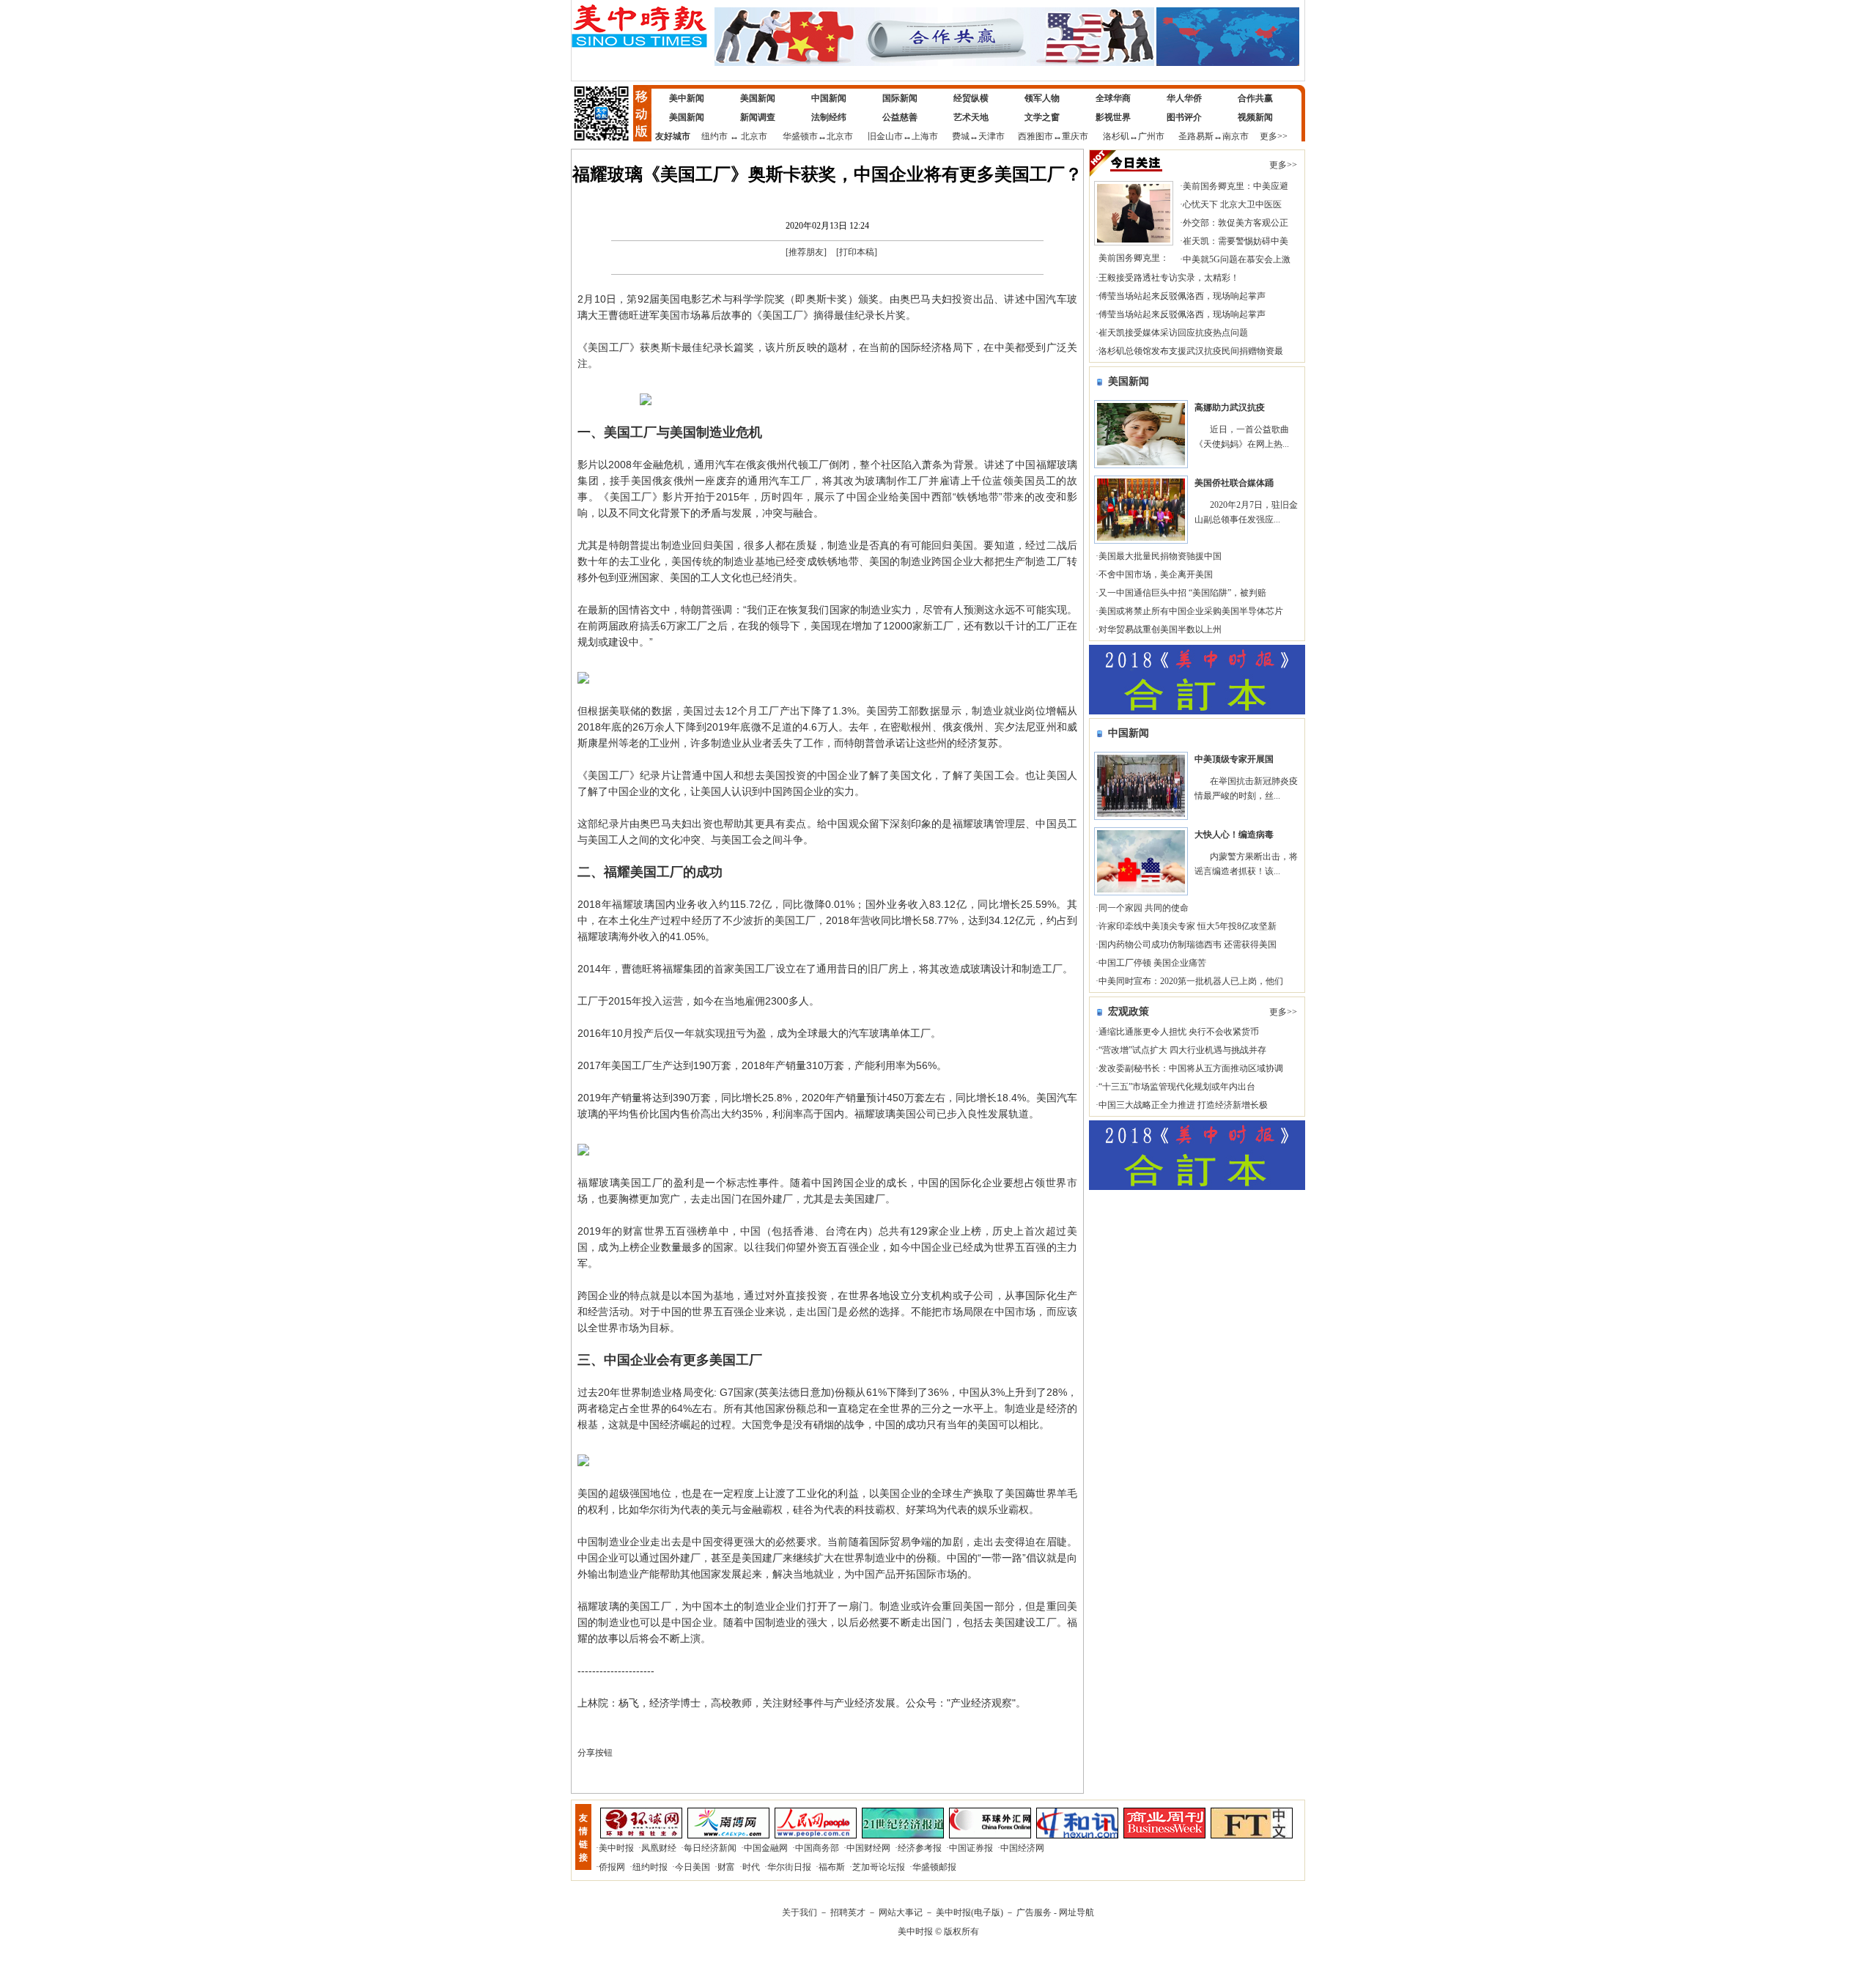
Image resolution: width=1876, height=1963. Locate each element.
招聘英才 (848, 1912)
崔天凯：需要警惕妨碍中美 (1236, 241)
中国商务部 (817, 1848)
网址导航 (1077, 1912)
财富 (726, 1867)
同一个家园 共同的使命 (1144, 908)
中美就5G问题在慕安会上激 (1237, 259)
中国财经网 (868, 1848)
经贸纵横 (971, 98)
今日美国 (693, 1867)
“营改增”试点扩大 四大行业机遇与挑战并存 (1182, 1050)
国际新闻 (900, 98)
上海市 (925, 136)
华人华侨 (1184, 98)
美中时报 (616, 1848)
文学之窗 (1042, 117)
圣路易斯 (1196, 136)
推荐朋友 (806, 252)
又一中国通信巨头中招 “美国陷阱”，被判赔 (1182, 593)
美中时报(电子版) (970, 1912)
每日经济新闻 (710, 1848)
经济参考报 (920, 1848)
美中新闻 (687, 98)
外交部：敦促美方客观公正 (1236, 223)
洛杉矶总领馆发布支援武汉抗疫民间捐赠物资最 (1191, 351)
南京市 (1236, 136)
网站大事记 (901, 1912)
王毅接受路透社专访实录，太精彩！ (1169, 278)
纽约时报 (650, 1867)
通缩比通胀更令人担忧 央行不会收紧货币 (1179, 1032)
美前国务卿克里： (1134, 258)
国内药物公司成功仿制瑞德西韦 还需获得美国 (1188, 944)
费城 (961, 136)
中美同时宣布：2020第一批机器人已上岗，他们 (1191, 981)
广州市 (1151, 136)
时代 (751, 1867)
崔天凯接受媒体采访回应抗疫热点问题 (1173, 333)
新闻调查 (758, 117)
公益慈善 (900, 117)
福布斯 (832, 1867)
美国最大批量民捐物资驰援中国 (1160, 556)
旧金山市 (885, 136)
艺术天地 (971, 117)
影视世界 (1113, 117)
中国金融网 (766, 1848)
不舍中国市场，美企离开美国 (1156, 574)
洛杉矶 (1116, 136)
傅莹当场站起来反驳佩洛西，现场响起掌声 (1182, 296)
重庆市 (1075, 136)
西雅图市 (1035, 136)
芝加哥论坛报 (879, 1867)
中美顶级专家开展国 (1234, 759)
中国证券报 (971, 1848)
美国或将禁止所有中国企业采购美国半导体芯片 (1191, 611)
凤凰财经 (659, 1848)
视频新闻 (1255, 117)
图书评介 (1184, 117)
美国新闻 (758, 98)
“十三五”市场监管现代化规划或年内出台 (1177, 1087)
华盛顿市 (800, 136)
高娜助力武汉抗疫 (1230, 407)
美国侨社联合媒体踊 (1234, 483)
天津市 (991, 136)
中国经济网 (1022, 1848)
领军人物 (1042, 98)
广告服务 (1034, 1912)
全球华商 (1113, 98)
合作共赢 (1255, 98)
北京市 (754, 136)
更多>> (1274, 136)
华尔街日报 (789, 1867)
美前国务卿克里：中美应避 (1236, 186)
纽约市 (714, 136)
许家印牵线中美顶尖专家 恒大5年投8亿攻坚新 (1188, 926)
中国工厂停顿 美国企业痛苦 (1152, 963)
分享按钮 (595, 1753)
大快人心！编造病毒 (1234, 835)
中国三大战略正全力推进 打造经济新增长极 (1183, 1105)
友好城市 (673, 136)
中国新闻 (829, 98)
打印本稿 (857, 252)
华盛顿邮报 (934, 1867)
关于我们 (799, 1912)
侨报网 (612, 1867)
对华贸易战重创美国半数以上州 (1160, 629)
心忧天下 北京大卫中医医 (1232, 204)
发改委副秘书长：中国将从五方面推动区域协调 (1191, 1068)
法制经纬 (829, 117)
